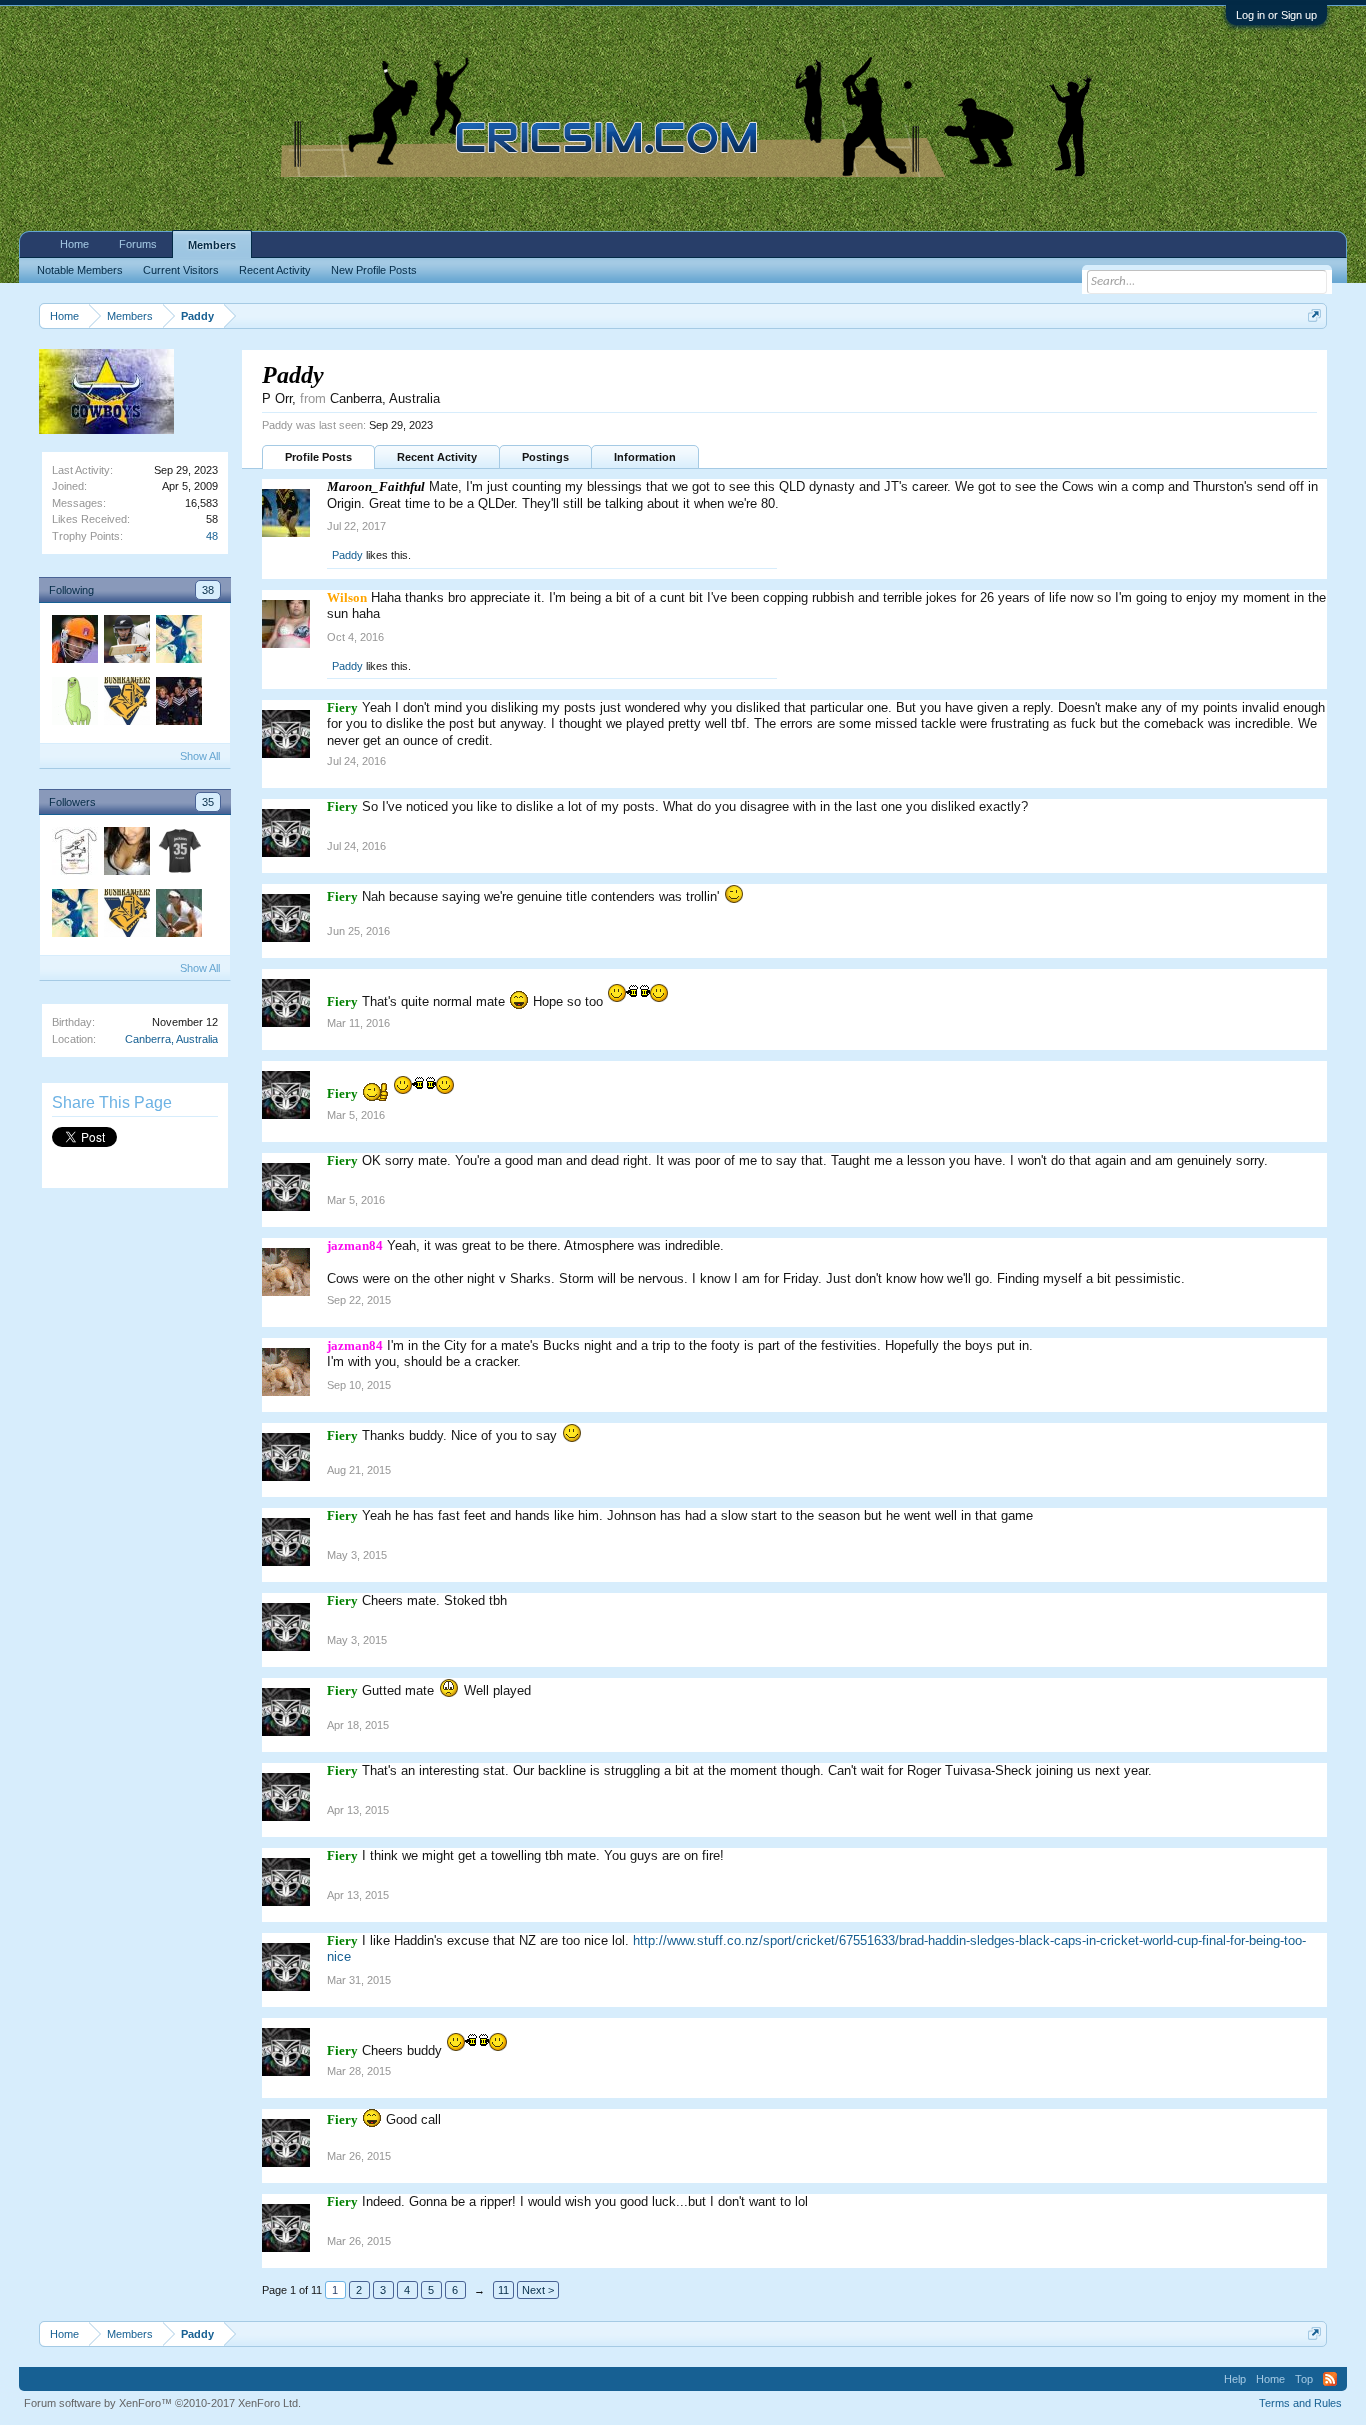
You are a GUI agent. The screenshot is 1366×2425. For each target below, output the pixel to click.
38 (208, 590)
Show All (200, 756)
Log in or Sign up (1276, 15)
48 (212, 536)
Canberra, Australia (171, 1039)
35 (208, 802)
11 (503, 2290)
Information (645, 457)
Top (1304, 2379)
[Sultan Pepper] (178, 704)
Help (1235, 2379)
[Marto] (178, 642)
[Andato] (74, 854)
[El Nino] (126, 642)
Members (212, 245)
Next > (538, 2290)
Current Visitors (181, 270)
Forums (138, 244)
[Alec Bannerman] (74, 642)
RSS (1330, 2379)
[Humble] (74, 704)
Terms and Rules (1300, 2403)
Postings (545, 457)
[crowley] (126, 854)
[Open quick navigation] (1314, 315)
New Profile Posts (374, 270)
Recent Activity (437, 457)
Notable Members (80, 270)
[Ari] (178, 854)
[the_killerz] (178, 916)
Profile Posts (318, 457)
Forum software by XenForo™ (162, 2403)
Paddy (347, 555)
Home (74, 244)
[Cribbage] (126, 704)
